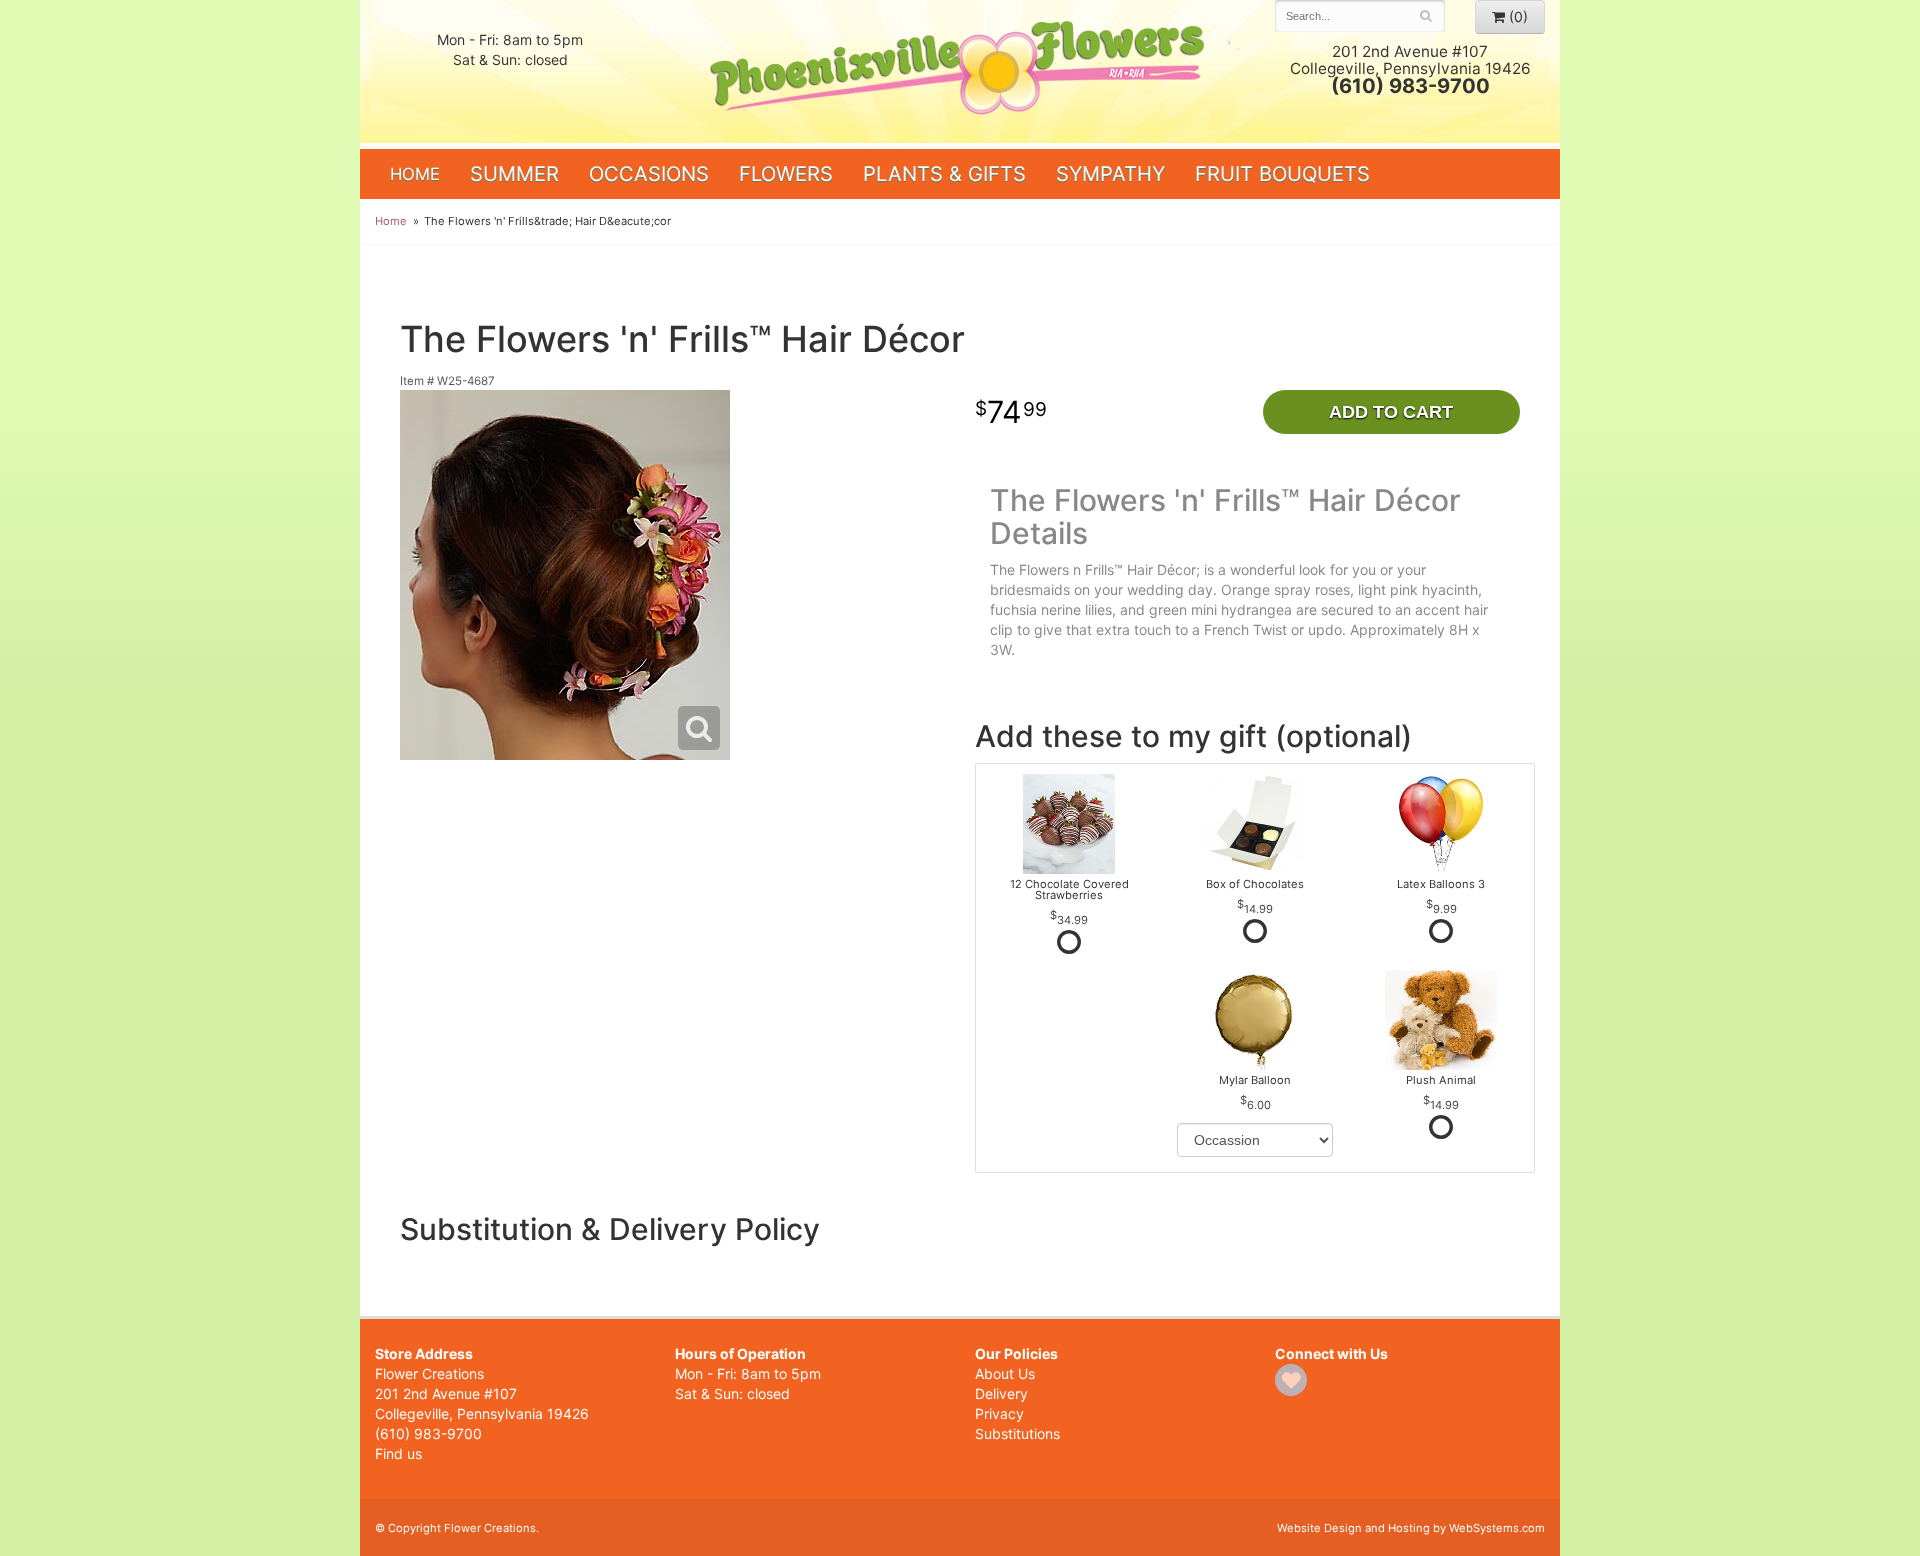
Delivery (1001, 1393)
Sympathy (1110, 173)
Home (415, 174)
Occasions (649, 173)
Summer (514, 173)
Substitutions (1017, 1433)
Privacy (999, 1413)
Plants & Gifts (944, 173)
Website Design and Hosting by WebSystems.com (1411, 1528)
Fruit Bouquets (1282, 173)
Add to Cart (1391, 412)
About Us (1005, 1373)
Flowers (786, 173)
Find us (398, 1453)
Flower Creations (960, 72)
